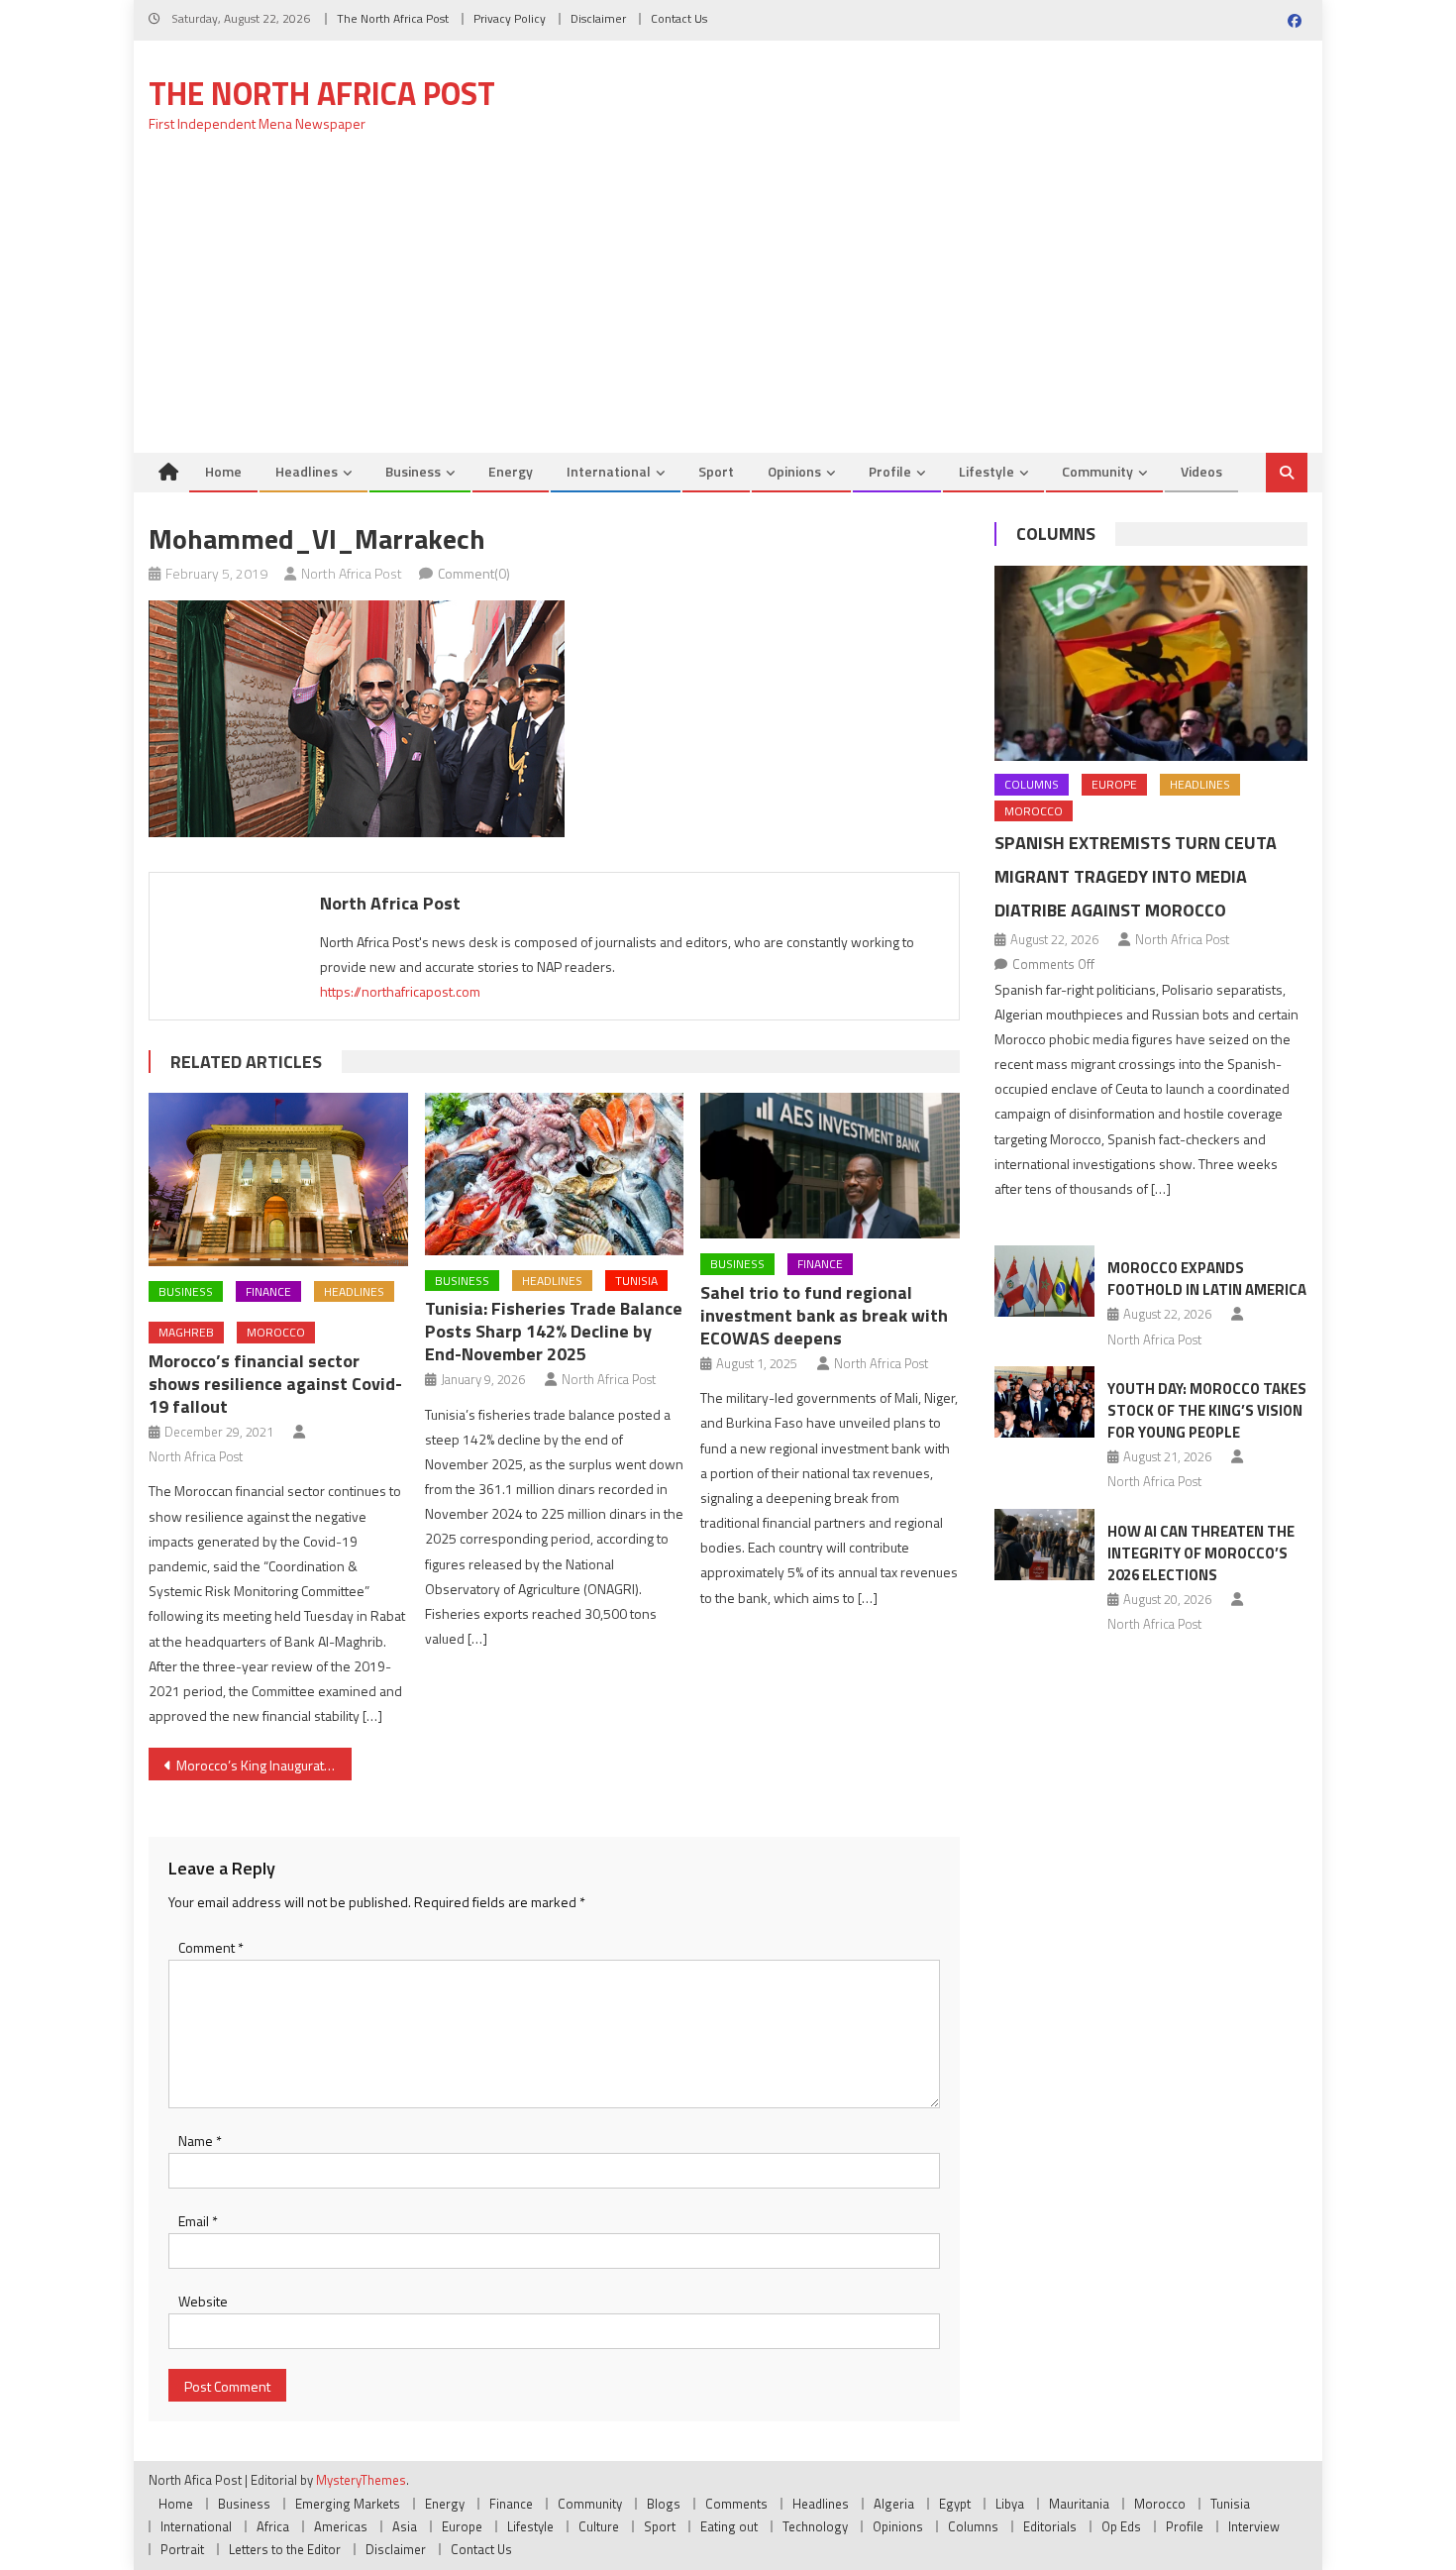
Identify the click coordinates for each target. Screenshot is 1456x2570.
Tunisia (636, 1281)
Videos (1201, 471)
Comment (211, 1947)
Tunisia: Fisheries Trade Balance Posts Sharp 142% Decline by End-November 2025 (554, 1331)
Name (200, 2141)
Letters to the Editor (285, 2549)
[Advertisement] (728, 304)
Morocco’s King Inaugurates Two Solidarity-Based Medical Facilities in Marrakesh (264, 1765)
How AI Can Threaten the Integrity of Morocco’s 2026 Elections (1201, 1553)
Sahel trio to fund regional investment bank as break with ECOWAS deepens (824, 1315)
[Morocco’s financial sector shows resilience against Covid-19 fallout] (278, 1179)
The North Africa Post (393, 18)
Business (413, 471)
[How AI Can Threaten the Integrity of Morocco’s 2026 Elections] (1044, 1545)
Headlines (307, 471)
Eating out (729, 2526)
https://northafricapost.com (400, 991)
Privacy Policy (510, 18)
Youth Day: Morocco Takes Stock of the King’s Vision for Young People (1207, 1410)
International (609, 471)
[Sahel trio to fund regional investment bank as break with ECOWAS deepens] (830, 1166)
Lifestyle (987, 471)
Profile (890, 471)
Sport (716, 471)
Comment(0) (474, 573)
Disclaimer (598, 18)
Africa (273, 2526)
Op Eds (1121, 2526)
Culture (599, 2526)
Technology (815, 2526)
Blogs (664, 2504)
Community (1097, 471)
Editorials (1050, 2526)
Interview (1254, 2526)
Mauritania (1079, 2504)
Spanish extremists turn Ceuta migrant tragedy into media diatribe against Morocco (1136, 876)
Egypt (955, 2504)
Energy (511, 471)
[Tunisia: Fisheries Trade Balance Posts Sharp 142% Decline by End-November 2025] (555, 1174)
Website (203, 2301)
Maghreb (186, 1332)
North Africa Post (352, 573)
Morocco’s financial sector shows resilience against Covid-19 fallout (275, 1384)
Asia (405, 2526)
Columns (1056, 534)
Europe (1114, 784)
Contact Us (679, 18)
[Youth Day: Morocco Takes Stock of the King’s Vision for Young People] (1044, 1402)
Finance (268, 1291)
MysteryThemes (361, 2480)
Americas (341, 2526)
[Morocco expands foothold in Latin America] (1044, 1281)
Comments (736, 2504)
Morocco (276, 1332)
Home (223, 471)
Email (198, 2221)
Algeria (894, 2504)
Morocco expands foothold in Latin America (1207, 1279)
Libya (1010, 2504)
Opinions (794, 471)
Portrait (182, 2549)
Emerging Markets (348, 2504)
